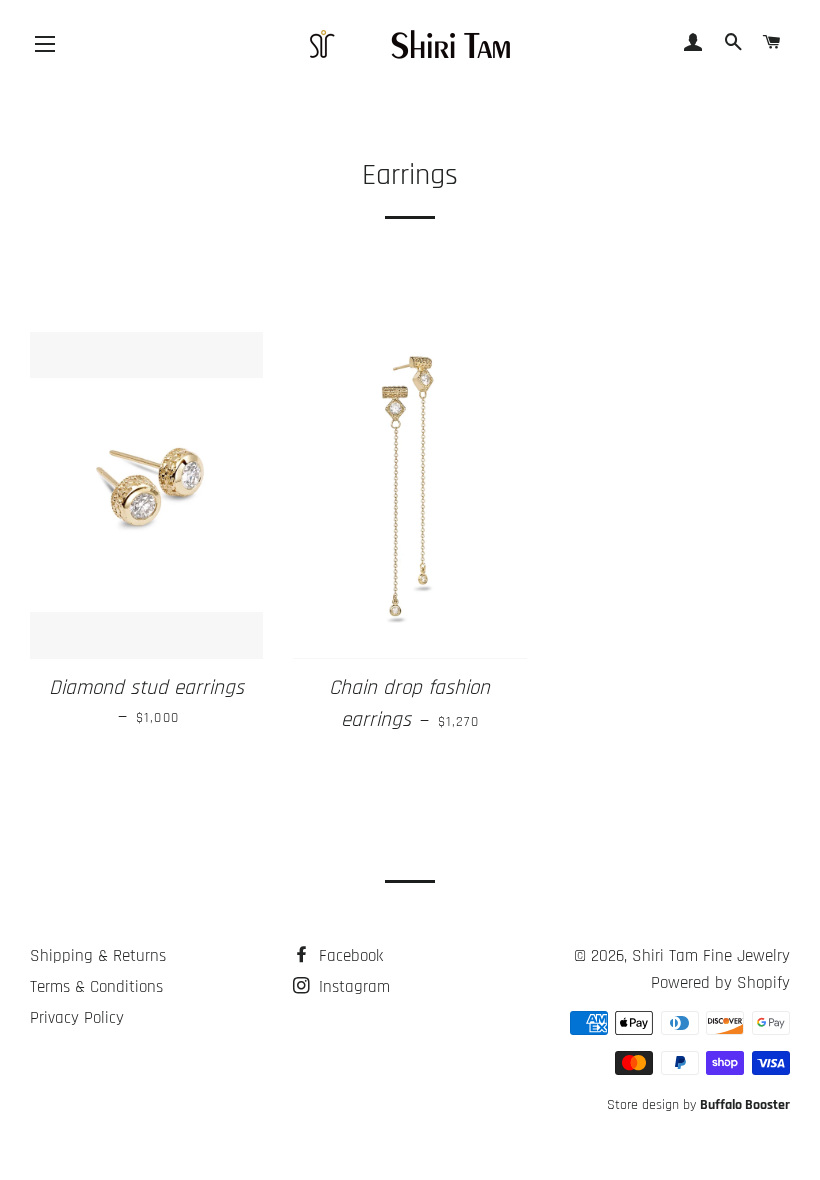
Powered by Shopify (720, 983)
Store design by (698, 1105)
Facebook (348, 956)
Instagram (352, 987)
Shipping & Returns (98, 956)
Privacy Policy (77, 1018)
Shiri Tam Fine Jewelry (711, 956)
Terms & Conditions (96, 987)
